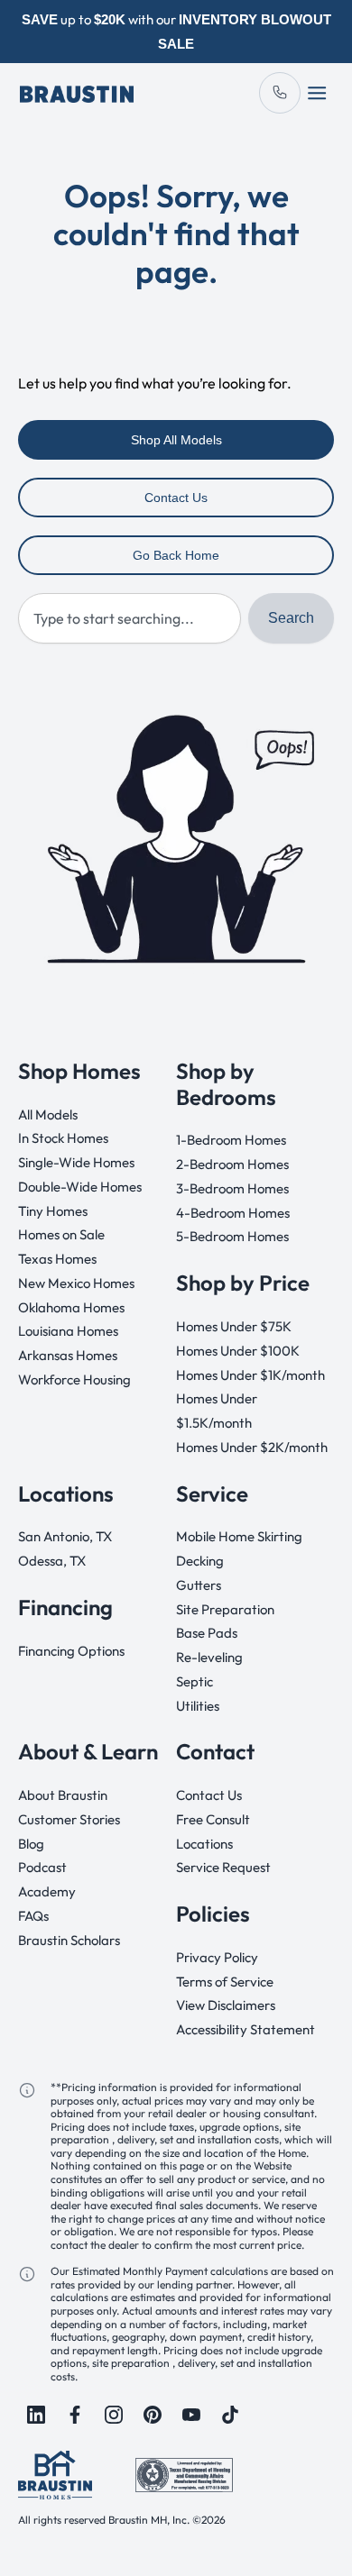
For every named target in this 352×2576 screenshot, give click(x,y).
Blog (31, 1844)
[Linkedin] (36, 2415)
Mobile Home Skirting (239, 1536)
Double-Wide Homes (80, 1187)
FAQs (33, 1916)
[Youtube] (191, 2415)
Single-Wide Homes (76, 1162)
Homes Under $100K (238, 1351)
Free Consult (213, 1819)
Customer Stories (69, 1819)
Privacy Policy (217, 1957)
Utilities (198, 1706)
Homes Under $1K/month (250, 1375)
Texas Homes (57, 1259)
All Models (48, 1114)
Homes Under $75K (234, 1326)
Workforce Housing (74, 1379)
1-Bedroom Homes (231, 1140)
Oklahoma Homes (71, 1307)
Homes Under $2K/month (252, 1447)
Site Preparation (225, 1609)
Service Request (223, 1867)
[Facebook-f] (75, 2415)
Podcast (42, 1867)
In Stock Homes (63, 1138)
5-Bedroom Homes (232, 1236)
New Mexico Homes (76, 1283)
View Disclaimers (226, 2005)
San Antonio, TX (65, 1536)
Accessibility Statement (245, 2029)
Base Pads (207, 1633)
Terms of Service (225, 1982)
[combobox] (130, 618)
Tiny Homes (53, 1211)
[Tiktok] (230, 2415)
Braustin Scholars (69, 1940)
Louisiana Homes (68, 1331)
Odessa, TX (52, 1561)
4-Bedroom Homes (233, 1213)
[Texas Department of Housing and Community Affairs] (184, 2474)
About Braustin (63, 1795)
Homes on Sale (61, 1234)
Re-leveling (209, 1657)
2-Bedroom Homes (232, 1164)
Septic (195, 1681)
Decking (200, 1561)
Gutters (199, 1585)
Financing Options (71, 1651)
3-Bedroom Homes (232, 1188)
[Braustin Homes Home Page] (77, 92)
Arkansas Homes (68, 1355)
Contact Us (209, 1795)
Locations (204, 1844)
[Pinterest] (153, 2415)
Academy (47, 1891)
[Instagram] (114, 2415)
